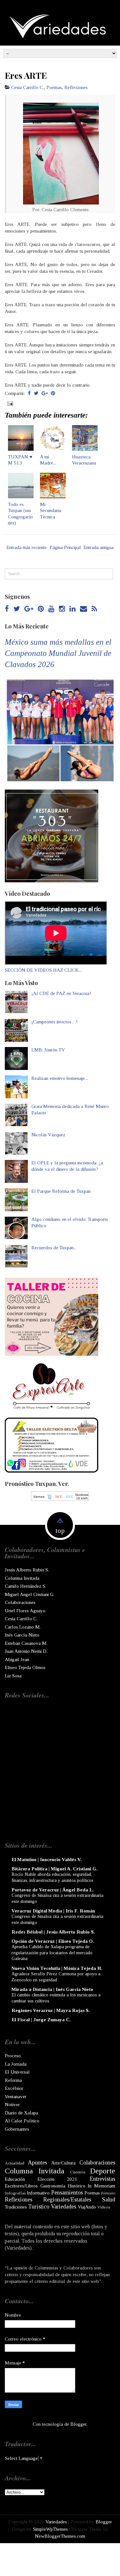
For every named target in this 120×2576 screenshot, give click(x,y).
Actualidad (15, 2163)
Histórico (77, 2186)
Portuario (108, 2193)
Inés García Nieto (22, 1635)
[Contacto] (84, 609)
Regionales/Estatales (67, 2200)
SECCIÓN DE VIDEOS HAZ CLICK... (43, 970)
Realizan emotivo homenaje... (60, 1078)
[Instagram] (62, 609)
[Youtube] (51, 609)
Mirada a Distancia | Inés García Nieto (52, 1989)
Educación (15, 2179)
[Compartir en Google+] (45, 393)
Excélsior (14, 2088)
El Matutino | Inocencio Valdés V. (47, 1860)
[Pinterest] (41, 609)
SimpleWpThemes (50, 2529)
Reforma (13, 2080)
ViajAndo (87, 2207)
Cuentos (78, 2172)
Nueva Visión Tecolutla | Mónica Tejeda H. (57, 1968)
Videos (104, 2207)
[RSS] (94, 609)
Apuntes (37, 2163)
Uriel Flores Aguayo (25, 1611)
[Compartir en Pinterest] (53, 393)
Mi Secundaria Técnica (51, 511)
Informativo (38, 2193)
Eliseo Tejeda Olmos (25, 1667)
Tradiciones (16, 2207)
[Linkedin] (72, 609)
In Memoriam (101, 2186)
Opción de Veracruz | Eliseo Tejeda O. (53, 1941)
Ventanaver (16, 2097)
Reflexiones (76, 87)
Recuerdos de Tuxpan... (54, 1248)
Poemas (54, 87)
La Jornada (16, 2064)
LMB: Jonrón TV (48, 1050)
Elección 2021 (57, 2179)
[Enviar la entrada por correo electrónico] (10, 403)
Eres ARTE (26, 75)
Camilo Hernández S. (25, 1586)
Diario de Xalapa (21, 2113)
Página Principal (65, 547)
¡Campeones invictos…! (55, 1022)
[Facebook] (7, 609)
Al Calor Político (22, 2121)
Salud (109, 2200)
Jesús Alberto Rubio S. (27, 1570)
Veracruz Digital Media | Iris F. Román (53, 1911)
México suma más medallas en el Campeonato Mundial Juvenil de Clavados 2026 (58, 653)
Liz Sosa (13, 1676)
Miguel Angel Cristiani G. (29, 1594)
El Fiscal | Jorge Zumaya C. (41, 2020)
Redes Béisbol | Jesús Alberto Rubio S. (53, 1932)
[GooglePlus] (29, 609)
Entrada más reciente (27, 547)
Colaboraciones (20, 1602)
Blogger (78, 2424)
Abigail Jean (17, 1659)
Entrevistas (102, 2179)
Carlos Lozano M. (23, 1627)
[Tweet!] (36, 393)
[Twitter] (17, 609)
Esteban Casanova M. (26, 1643)
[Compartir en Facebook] (29, 393)
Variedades (64, 2207)
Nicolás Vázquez (48, 1135)
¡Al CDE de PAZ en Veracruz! (61, 993)
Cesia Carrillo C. (28, 87)
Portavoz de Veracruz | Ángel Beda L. (53, 1890)
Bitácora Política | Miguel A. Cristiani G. (55, 1869)
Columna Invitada (22, 1578)
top (60, 1531)
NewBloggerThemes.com (60, 2536)
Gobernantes (17, 2129)
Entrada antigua (99, 547)
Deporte (103, 2171)
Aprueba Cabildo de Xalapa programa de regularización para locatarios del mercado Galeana (52, 1952)
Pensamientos (67, 2193)
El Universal (17, 2072)
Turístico (39, 2207)
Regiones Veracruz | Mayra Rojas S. (51, 2010)
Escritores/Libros (21, 2186)
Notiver (12, 2105)
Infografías (15, 2193)
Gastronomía (53, 2186)
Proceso (13, 2056)
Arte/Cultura (63, 2163)
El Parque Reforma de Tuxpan (61, 1191)
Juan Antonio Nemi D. (26, 1651)
